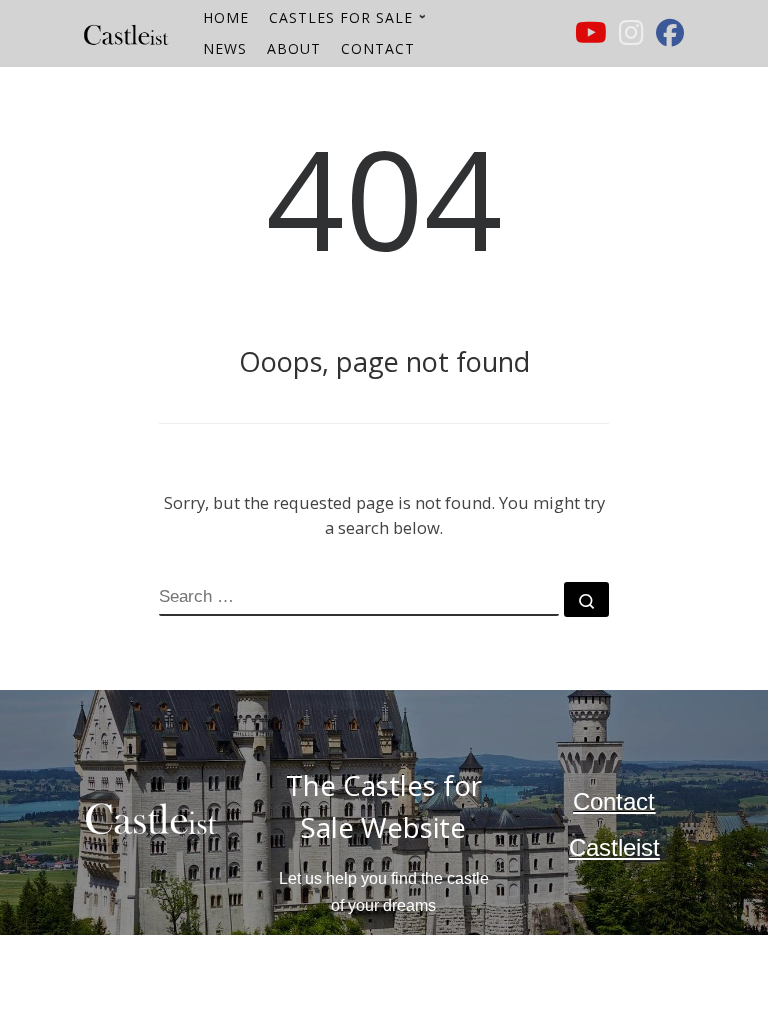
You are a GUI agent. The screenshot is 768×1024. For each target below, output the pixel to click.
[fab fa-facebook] (670, 37)
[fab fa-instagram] (631, 37)
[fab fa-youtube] (591, 37)
